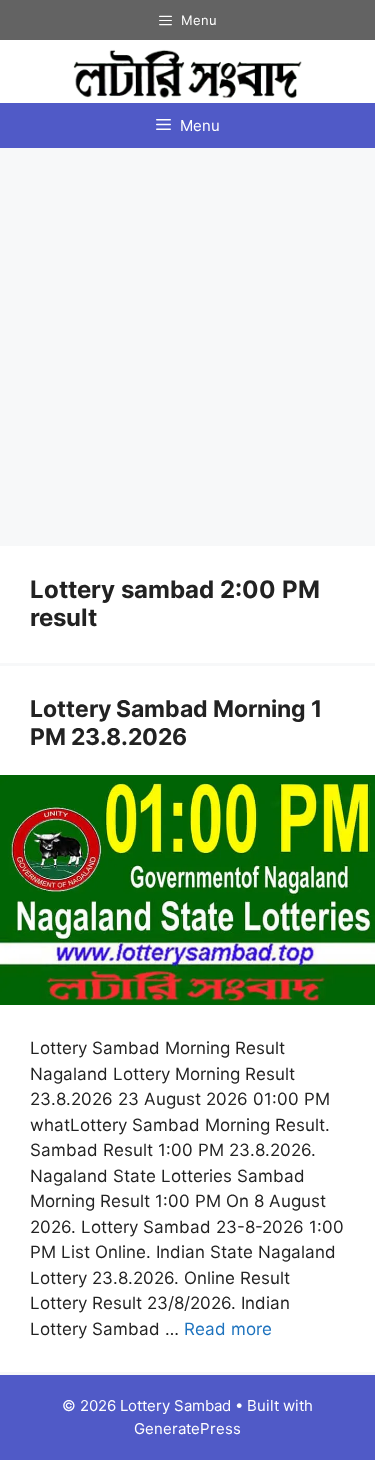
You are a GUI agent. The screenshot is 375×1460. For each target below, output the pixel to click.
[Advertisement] (187, 345)
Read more (228, 1329)
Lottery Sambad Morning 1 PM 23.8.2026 (176, 723)
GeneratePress (187, 1428)
